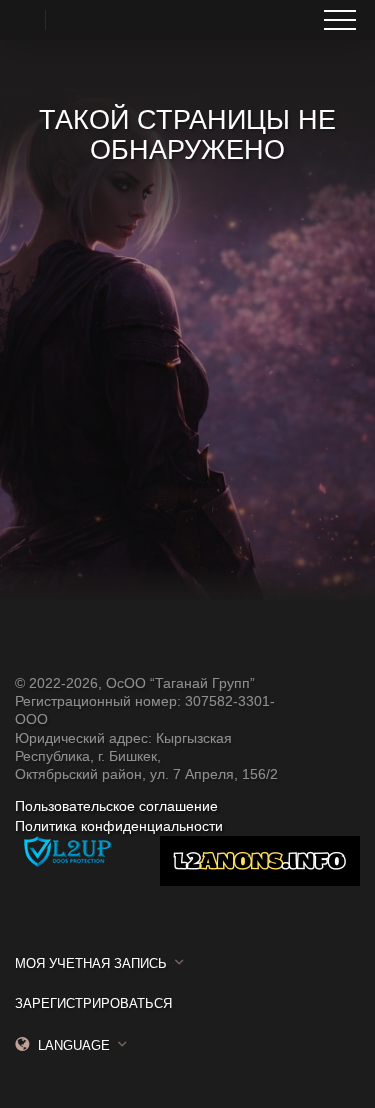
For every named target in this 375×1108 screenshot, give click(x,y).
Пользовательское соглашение (116, 806)
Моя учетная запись (91, 963)
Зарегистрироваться (93, 1004)
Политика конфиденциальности (119, 826)
